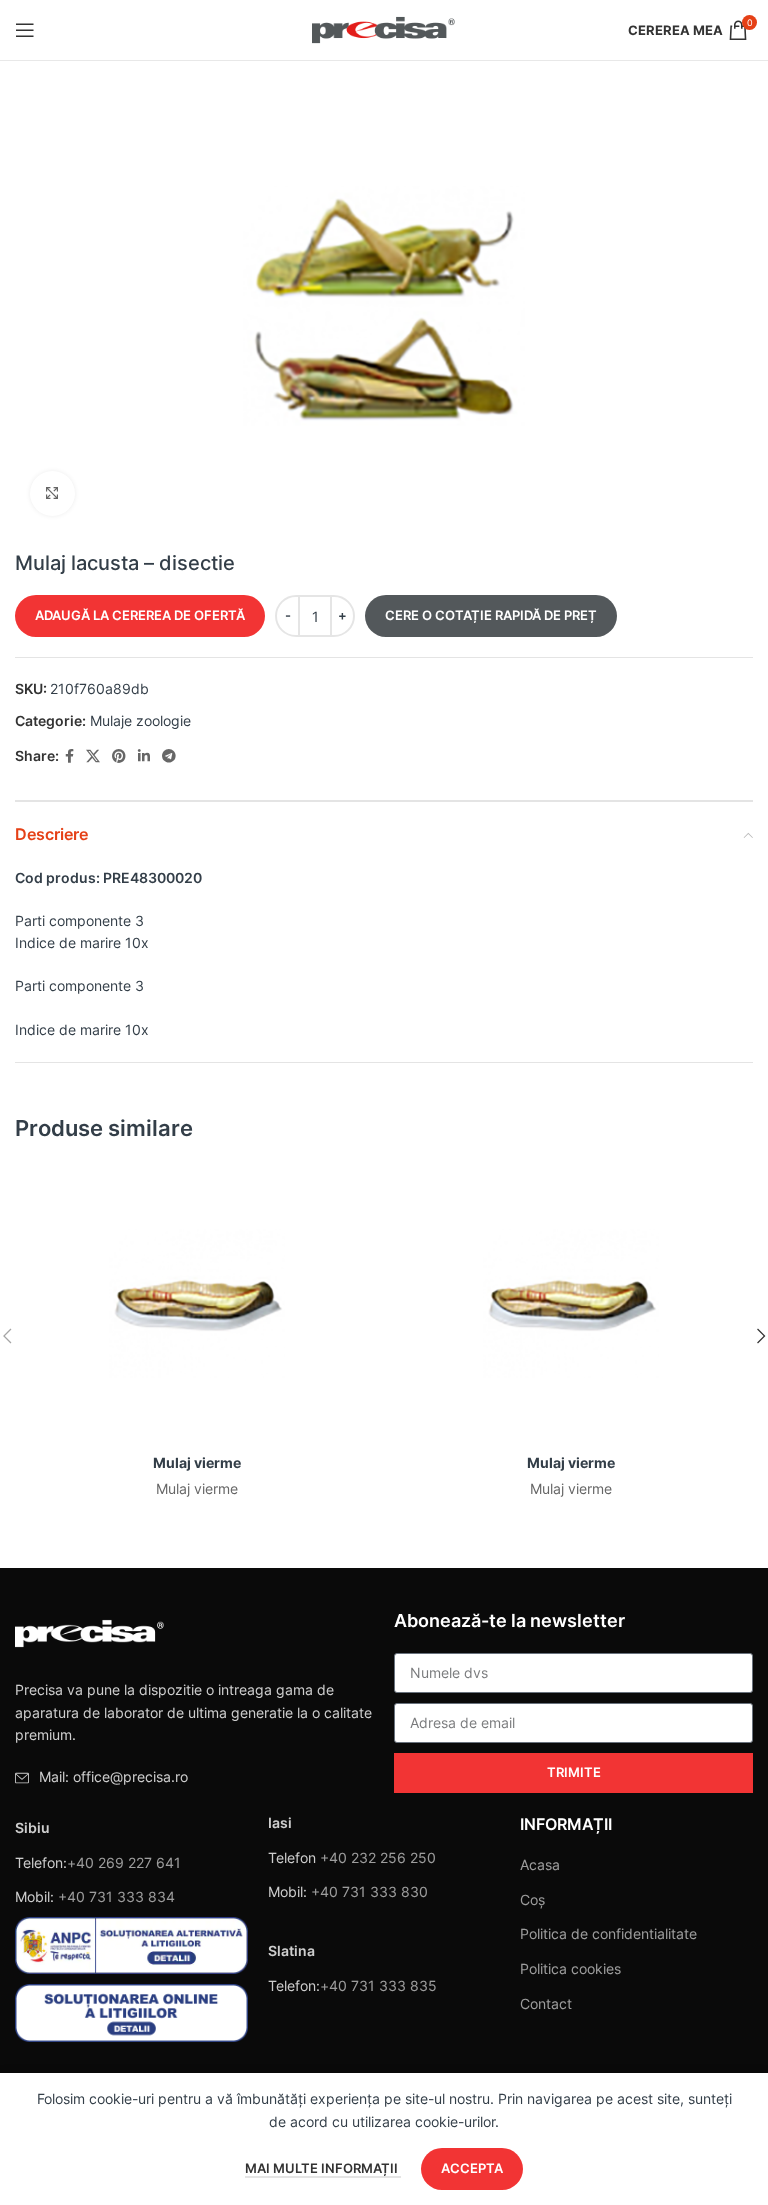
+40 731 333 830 (369, 1891)
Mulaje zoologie (140, 720)
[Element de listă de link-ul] (194, 1777)
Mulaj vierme (197, 1462)
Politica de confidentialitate (608, 1933)
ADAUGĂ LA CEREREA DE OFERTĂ (140, 615)
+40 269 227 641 (124, 1862)
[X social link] (93, 756)
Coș (532, 1899)
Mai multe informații (323, 2168)
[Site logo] (384, 28)
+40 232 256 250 (378, 1857)
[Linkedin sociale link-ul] (144, 756)
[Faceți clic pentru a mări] (52, 493)
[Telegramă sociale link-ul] (169, 756)
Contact (546, 2003)
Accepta (472, 2168)
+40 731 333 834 (116, 1896)
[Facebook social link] (69, 756)
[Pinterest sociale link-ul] (119, 756)
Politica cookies (570, 1968)
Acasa (540, 1864)
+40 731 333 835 (378, 1985)
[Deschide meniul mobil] (25, 30)
